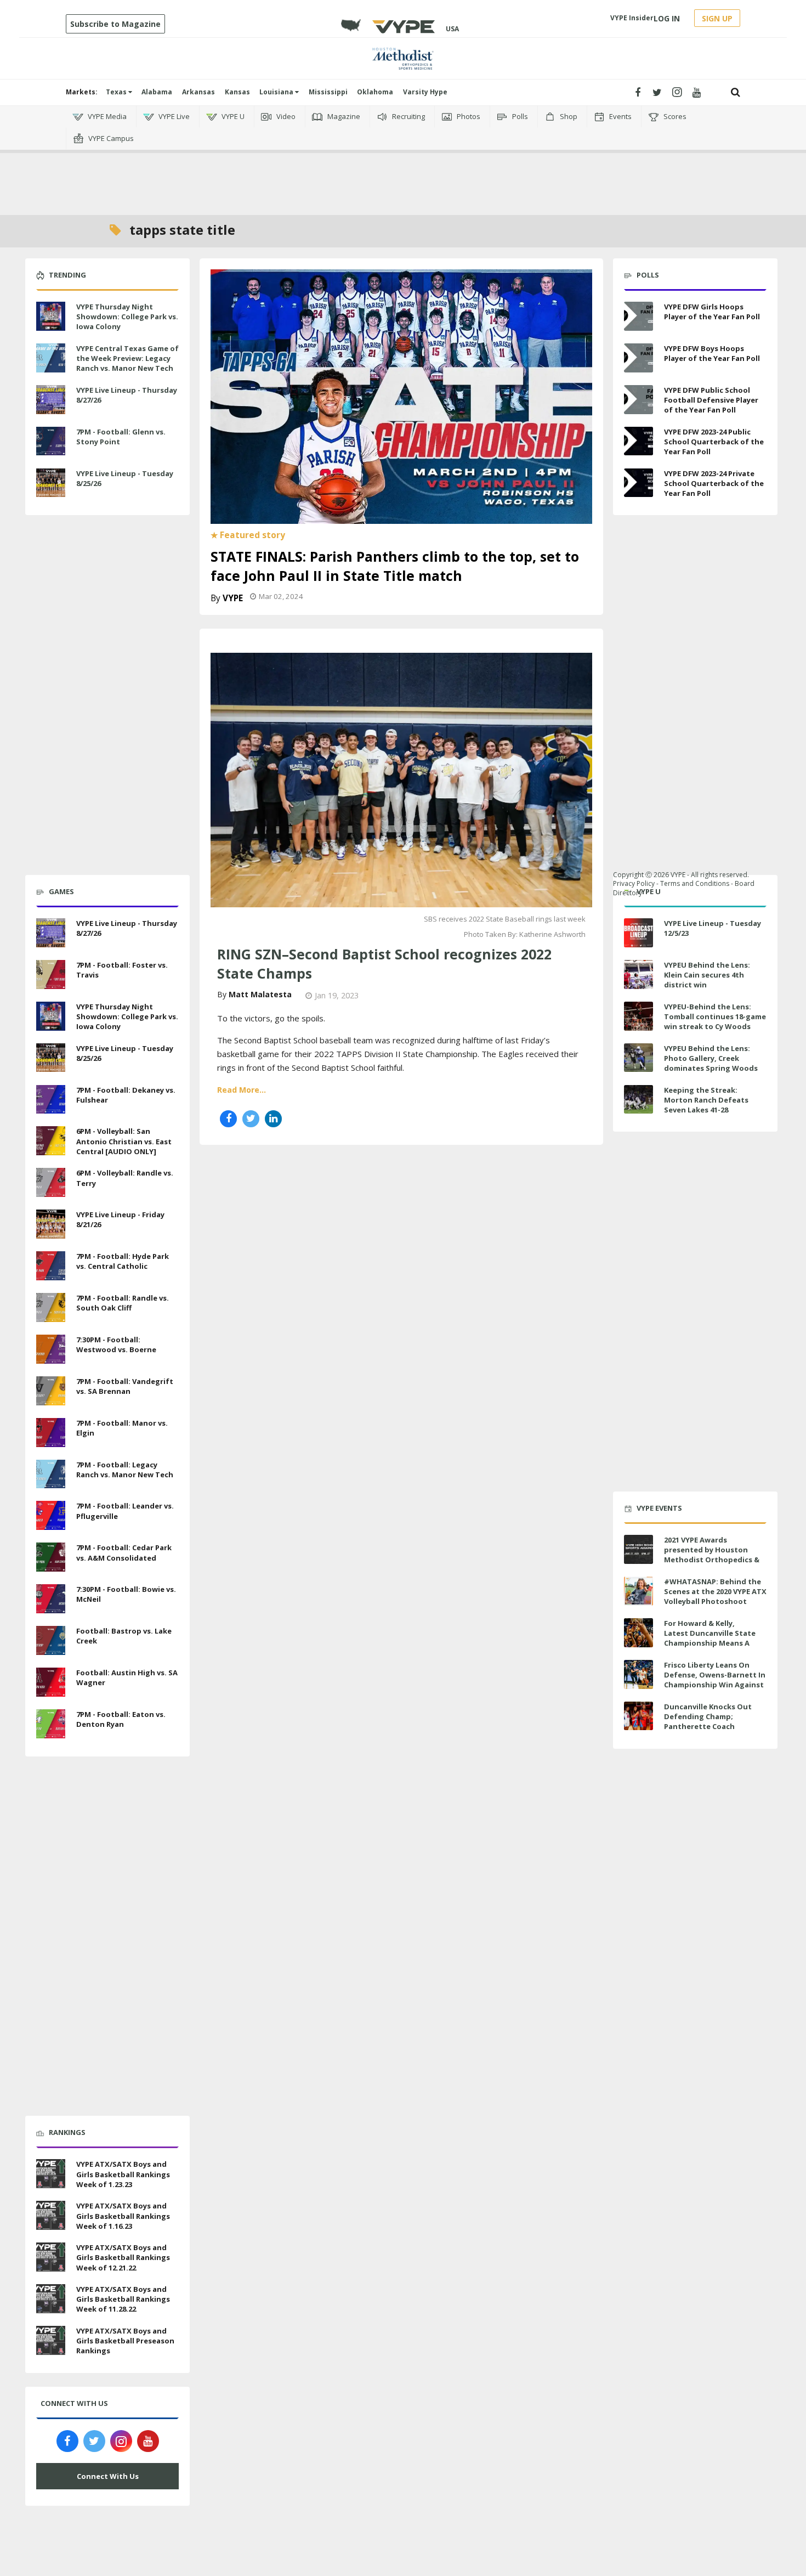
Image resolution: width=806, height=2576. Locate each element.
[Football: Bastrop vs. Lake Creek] (51, 1639)
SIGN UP (717, 18)
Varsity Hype (425, 92)
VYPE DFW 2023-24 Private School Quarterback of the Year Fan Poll (714, 483)
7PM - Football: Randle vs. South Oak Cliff (123, 1303)
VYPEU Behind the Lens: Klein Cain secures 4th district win (707, 975)
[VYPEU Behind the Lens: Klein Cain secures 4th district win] (638, 975)
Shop (568, 116)
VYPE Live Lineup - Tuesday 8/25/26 (125, 478)
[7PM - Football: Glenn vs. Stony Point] (51, 440)
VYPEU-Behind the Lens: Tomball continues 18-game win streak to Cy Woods (715, 1016)
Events (620, 116)
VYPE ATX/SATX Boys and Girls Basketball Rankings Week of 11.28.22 (123, 2299)
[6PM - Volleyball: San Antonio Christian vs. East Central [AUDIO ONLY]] (51, 1140)
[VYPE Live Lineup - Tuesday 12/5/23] (638, 933)
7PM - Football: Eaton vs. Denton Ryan (121, 1719)
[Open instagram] (677, 92)
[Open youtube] (697, 92)
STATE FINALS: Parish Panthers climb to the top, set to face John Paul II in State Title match (395, 566)
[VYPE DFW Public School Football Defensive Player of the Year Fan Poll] (638, 400)
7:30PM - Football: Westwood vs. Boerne (116, 1345)
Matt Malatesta (260, 994)
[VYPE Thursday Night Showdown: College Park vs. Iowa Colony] (51, 315)
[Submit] (736, 92)
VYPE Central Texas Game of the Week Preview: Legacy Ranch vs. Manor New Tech (127, 358)
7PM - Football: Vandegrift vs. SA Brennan (125, 1386)
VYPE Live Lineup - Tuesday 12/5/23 (713, 928)
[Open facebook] (637, 92)
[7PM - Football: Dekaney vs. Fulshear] (51, 1098)
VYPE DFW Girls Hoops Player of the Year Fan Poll (712, 312)
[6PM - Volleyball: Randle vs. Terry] (51, 1181)
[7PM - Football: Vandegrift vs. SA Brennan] (51, 1389)
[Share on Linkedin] (273, 1119)
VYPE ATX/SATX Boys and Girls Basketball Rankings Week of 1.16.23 (123, 2216)
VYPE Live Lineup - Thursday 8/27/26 (127, 395)
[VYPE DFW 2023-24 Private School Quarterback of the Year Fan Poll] (638, 483)
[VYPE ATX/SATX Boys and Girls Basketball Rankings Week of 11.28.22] (51, 2297)
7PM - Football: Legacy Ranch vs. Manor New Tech (125, 1470)
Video (285, 116)
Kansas (237, 92)
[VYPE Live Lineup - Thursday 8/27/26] (51, 398)
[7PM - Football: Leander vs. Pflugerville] (51, 1515)
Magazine (343, 116)
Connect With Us (108, 2476)
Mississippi (328, 92)
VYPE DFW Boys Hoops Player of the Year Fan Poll (712, 353)
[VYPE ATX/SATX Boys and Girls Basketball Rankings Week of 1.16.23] (51, 2214)
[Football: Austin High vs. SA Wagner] (51, 1681)
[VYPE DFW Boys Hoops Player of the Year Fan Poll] (638, 358)
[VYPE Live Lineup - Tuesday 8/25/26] (51, 482)
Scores (674, 116)
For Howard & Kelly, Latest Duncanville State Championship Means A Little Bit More (710, 1638)
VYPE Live (173, 116)
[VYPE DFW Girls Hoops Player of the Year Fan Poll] (638, 316)
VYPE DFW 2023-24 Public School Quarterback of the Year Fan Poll (714, 442)
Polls (519, 116)
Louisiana (277, 92)
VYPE (233, 598)
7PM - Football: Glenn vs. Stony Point (121, 437)
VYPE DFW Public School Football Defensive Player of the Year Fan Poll (711, 400)
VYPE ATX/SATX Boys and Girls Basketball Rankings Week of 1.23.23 (123, 2174)
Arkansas (198, 92)
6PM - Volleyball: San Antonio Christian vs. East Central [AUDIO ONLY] (124, 1141)
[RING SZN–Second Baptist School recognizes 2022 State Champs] (401, 779)
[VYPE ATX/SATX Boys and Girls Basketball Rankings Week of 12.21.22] (51, 2256)
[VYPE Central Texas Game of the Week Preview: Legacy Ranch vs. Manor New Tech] (51, 357)
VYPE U (232, 116)
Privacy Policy (634, 883)
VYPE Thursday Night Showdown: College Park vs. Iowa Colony (127, 317)
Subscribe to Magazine (115, 24)
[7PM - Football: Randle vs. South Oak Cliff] (51, 1306)
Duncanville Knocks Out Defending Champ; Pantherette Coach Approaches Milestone (708, 1722)
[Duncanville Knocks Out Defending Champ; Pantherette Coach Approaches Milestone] (638, 1716)
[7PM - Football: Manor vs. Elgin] (51, 1431)
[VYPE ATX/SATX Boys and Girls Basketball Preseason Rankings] (51, 2339)
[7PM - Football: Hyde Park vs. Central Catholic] (51, 1264)
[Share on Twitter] (251, 1119)
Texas (117, 92)
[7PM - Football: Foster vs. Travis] (51, 973)
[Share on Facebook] (228, 1119)
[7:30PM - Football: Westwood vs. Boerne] (51, 1348)
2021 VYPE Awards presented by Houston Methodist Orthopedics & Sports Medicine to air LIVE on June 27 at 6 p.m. (713, 1560)
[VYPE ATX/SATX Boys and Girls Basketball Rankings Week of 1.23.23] (51, 2173)
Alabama (157, 92)
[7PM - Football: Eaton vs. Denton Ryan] (51, 1722)
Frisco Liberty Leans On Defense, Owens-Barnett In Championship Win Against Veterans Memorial (715, 1680)
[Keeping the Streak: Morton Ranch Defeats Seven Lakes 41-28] (638, 1100)
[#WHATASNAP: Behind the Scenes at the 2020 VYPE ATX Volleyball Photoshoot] (638, 1591)
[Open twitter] (657, 92)
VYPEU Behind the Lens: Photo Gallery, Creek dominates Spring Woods (711, 1058)
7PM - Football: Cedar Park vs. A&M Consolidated (124, 1552)
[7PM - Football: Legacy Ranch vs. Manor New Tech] (51, 1473)
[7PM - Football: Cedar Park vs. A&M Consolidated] (51, 1556)
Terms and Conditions (695, 883)
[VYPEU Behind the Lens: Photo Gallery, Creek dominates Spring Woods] (638, 1058)
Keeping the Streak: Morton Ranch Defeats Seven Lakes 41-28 (706, 1100)
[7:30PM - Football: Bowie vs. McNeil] (51, 1597)
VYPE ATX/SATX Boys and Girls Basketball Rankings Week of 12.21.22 (123, 2257)
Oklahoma (375, 92)
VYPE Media (106, 116)
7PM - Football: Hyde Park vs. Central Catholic (123, 1261)
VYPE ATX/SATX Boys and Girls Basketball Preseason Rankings (125, 2341)
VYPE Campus (110, 138)
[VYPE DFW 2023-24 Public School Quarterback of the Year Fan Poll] (638, 441)
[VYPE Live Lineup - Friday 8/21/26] (51, 1223)
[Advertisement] (403, 165)
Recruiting (408, 116)
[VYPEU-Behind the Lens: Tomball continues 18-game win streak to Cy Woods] (638, 1016)
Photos (468, 116)
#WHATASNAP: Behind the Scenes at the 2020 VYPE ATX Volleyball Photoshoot (715, 1591)
